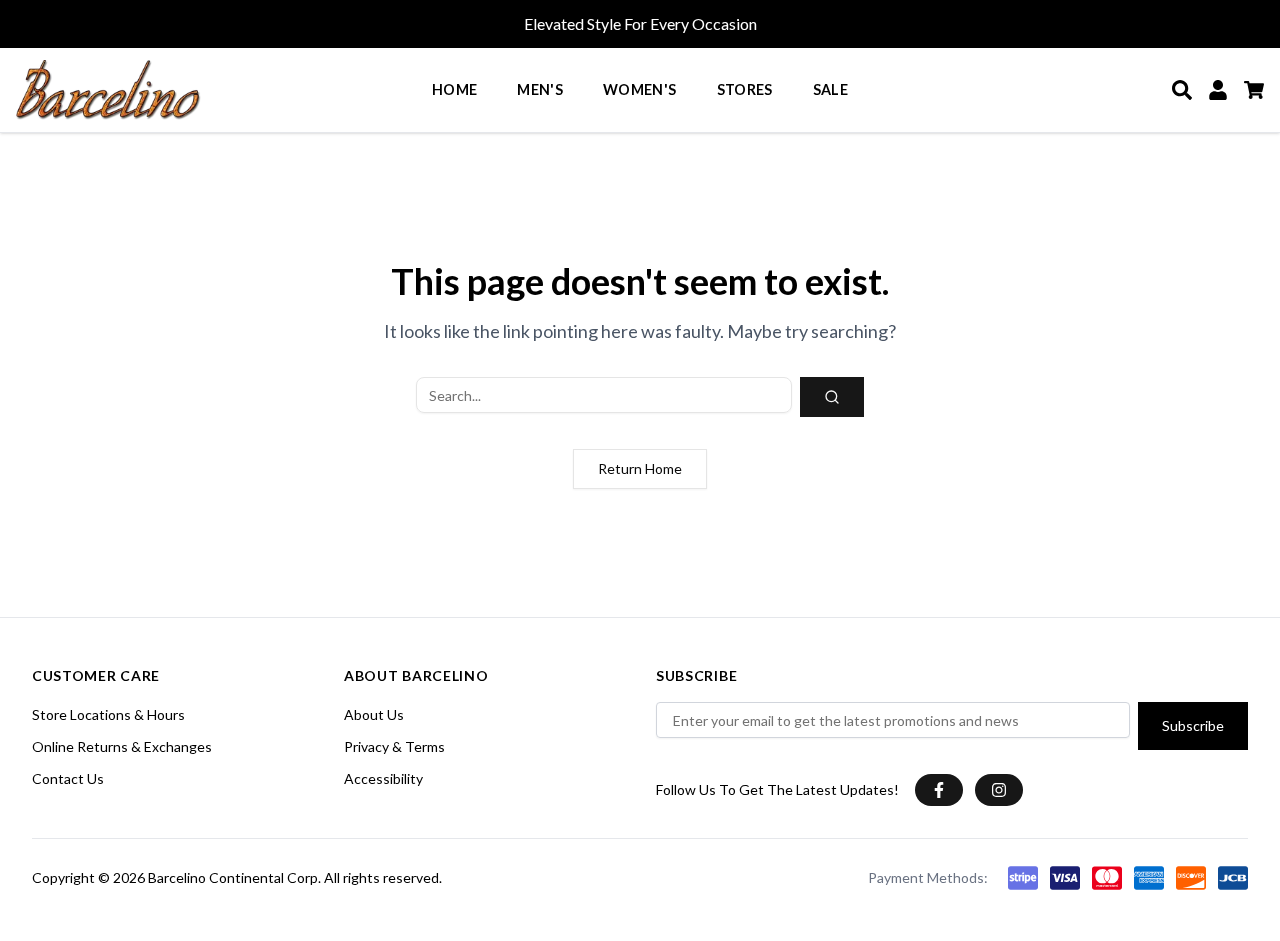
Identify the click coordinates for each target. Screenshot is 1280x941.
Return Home (640, 468)
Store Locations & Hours (108, 714)
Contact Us (68, 778)
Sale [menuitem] (830, 89)
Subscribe (1193, 725)
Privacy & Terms (394, 746)
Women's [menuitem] (640, 89)
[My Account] (1218, 90)
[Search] (1182, 90)
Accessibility (383, 778)
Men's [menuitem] (540, 89)
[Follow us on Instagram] (999, 790)
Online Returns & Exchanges (122, 746)
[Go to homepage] (108, 90)
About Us (374, 714)
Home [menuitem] (454, 89)
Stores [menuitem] (745, 89)
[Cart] (1254, 90)
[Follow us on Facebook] (939, 790)
